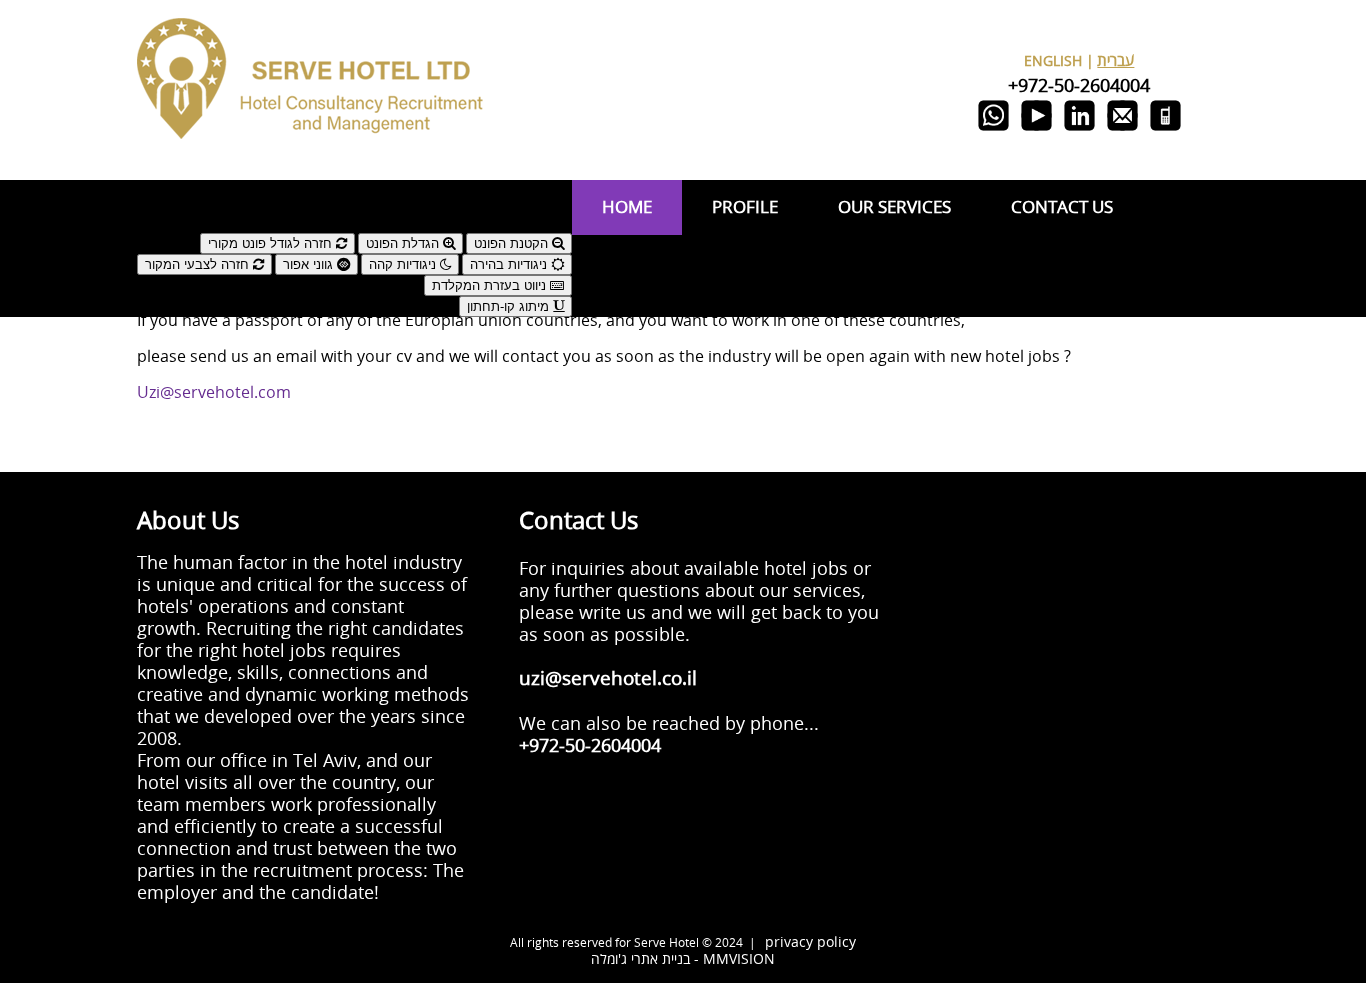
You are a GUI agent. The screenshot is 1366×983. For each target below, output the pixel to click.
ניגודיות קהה (404, 264)
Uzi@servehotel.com (214, 393)
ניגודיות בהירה (510, 264)
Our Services (894, 207)
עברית (1115, 61)
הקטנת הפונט (513, 243)
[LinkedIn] (1079, 130)
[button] (354, 198)
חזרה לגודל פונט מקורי (272, 243)
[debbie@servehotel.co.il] (1122, 130)
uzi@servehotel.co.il (608, 679)
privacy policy (810, 942)
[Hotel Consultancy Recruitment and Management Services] (312, 156)
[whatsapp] (993, 130)
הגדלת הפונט (404, 243)
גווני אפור (310, 264)
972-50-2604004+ (1079, 86)
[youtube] (1036, 130)
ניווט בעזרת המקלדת (491, 285)
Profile (745, 207)
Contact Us (1062, 207)
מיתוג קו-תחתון (510, 306)
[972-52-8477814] (1165, 130)
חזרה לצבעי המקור (199, 264)
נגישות (553, 224)
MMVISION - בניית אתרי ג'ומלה (683, 959)
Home (627, 207)
